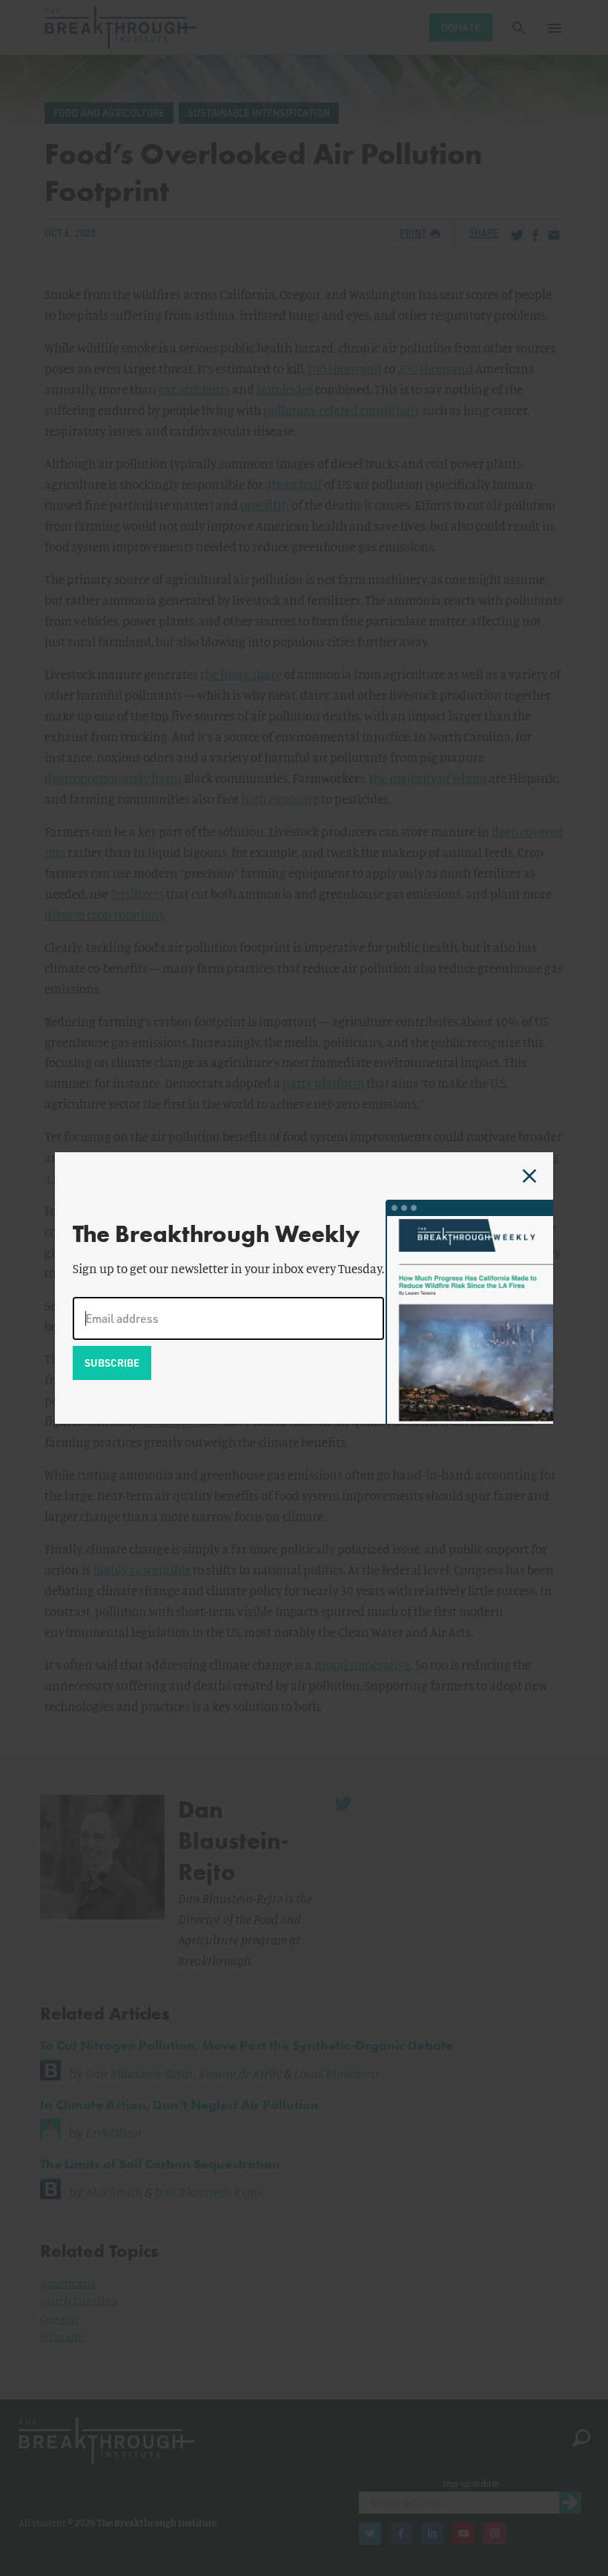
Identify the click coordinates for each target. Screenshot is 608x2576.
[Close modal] (529, 1176)
